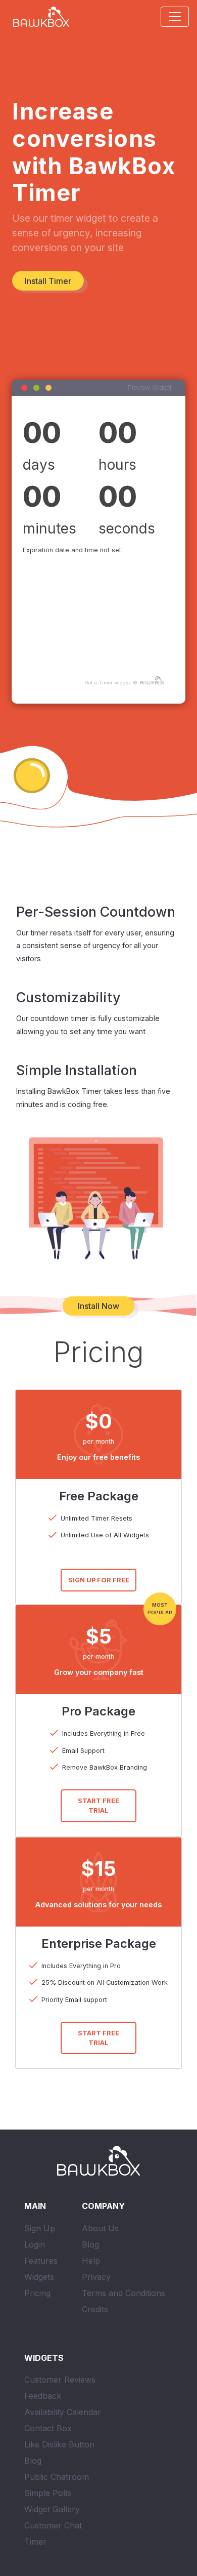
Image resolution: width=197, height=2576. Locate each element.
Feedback (43, 2396)
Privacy (96, 2277)
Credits (95, 2309)
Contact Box (48, 2428)
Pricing (37, 2293)
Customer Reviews (60, 2380)
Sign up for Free (99, 1580)
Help (91, 2261)
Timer (35, 2542)
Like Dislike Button (59, 2444)
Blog (90, 2244)
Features (41, 2261)
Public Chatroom (57, 2477)
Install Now (98, 1306)
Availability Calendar (63, 2412)
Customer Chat (53, 2525)
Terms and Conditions (124, 2293)
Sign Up (40, 2228)
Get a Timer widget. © (112, 683)
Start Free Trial (98, 1806)
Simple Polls (48, 2493)
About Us (100, 2228)
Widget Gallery (52, 2509)
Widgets (39, 2277)
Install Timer (48, 281)
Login (35, 2244)
